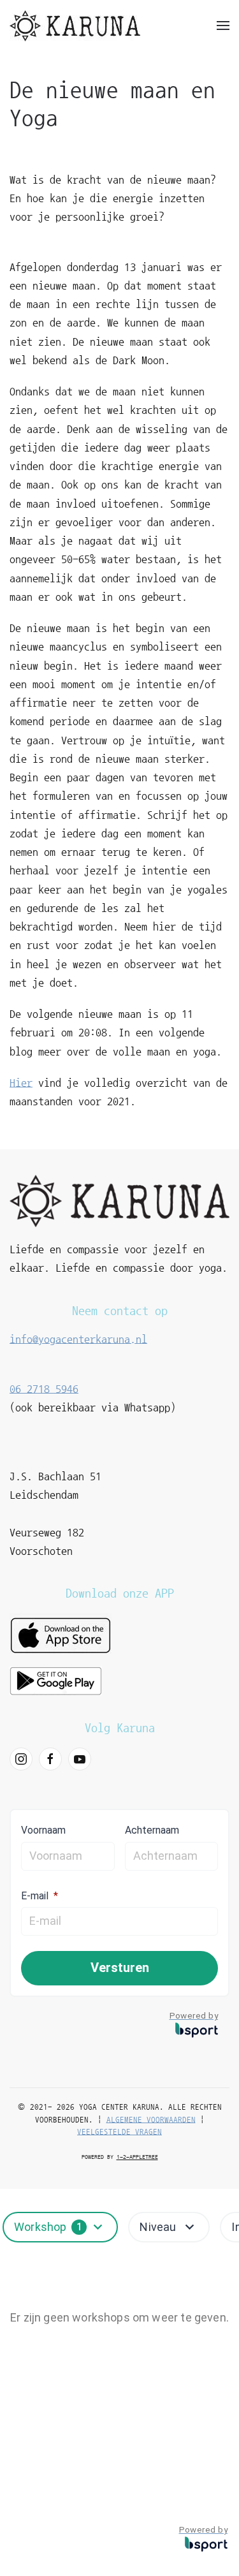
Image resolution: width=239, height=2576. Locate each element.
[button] (223, 26)
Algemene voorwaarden (151, 2120)
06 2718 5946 (44, 1389)
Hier (21, 1083)
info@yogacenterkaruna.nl (78, 1339)
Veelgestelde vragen (119, 2132)
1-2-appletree (137, 2157)
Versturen (120, 1968)
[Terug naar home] (75, 26)
